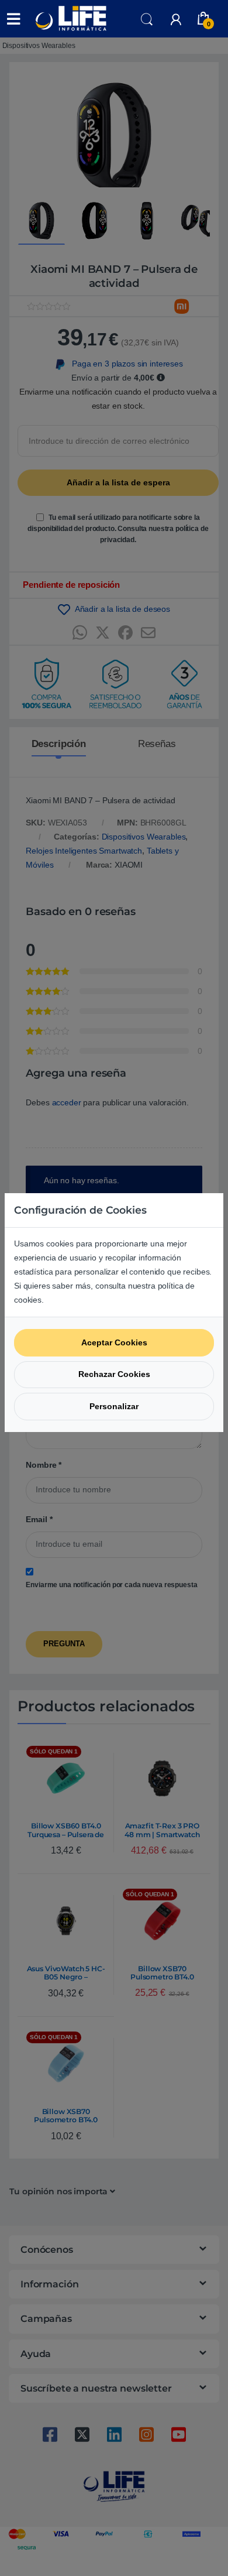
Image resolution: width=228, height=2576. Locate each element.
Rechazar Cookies (114, 1374)
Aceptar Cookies (114, 1342)
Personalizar (114, 1406)
